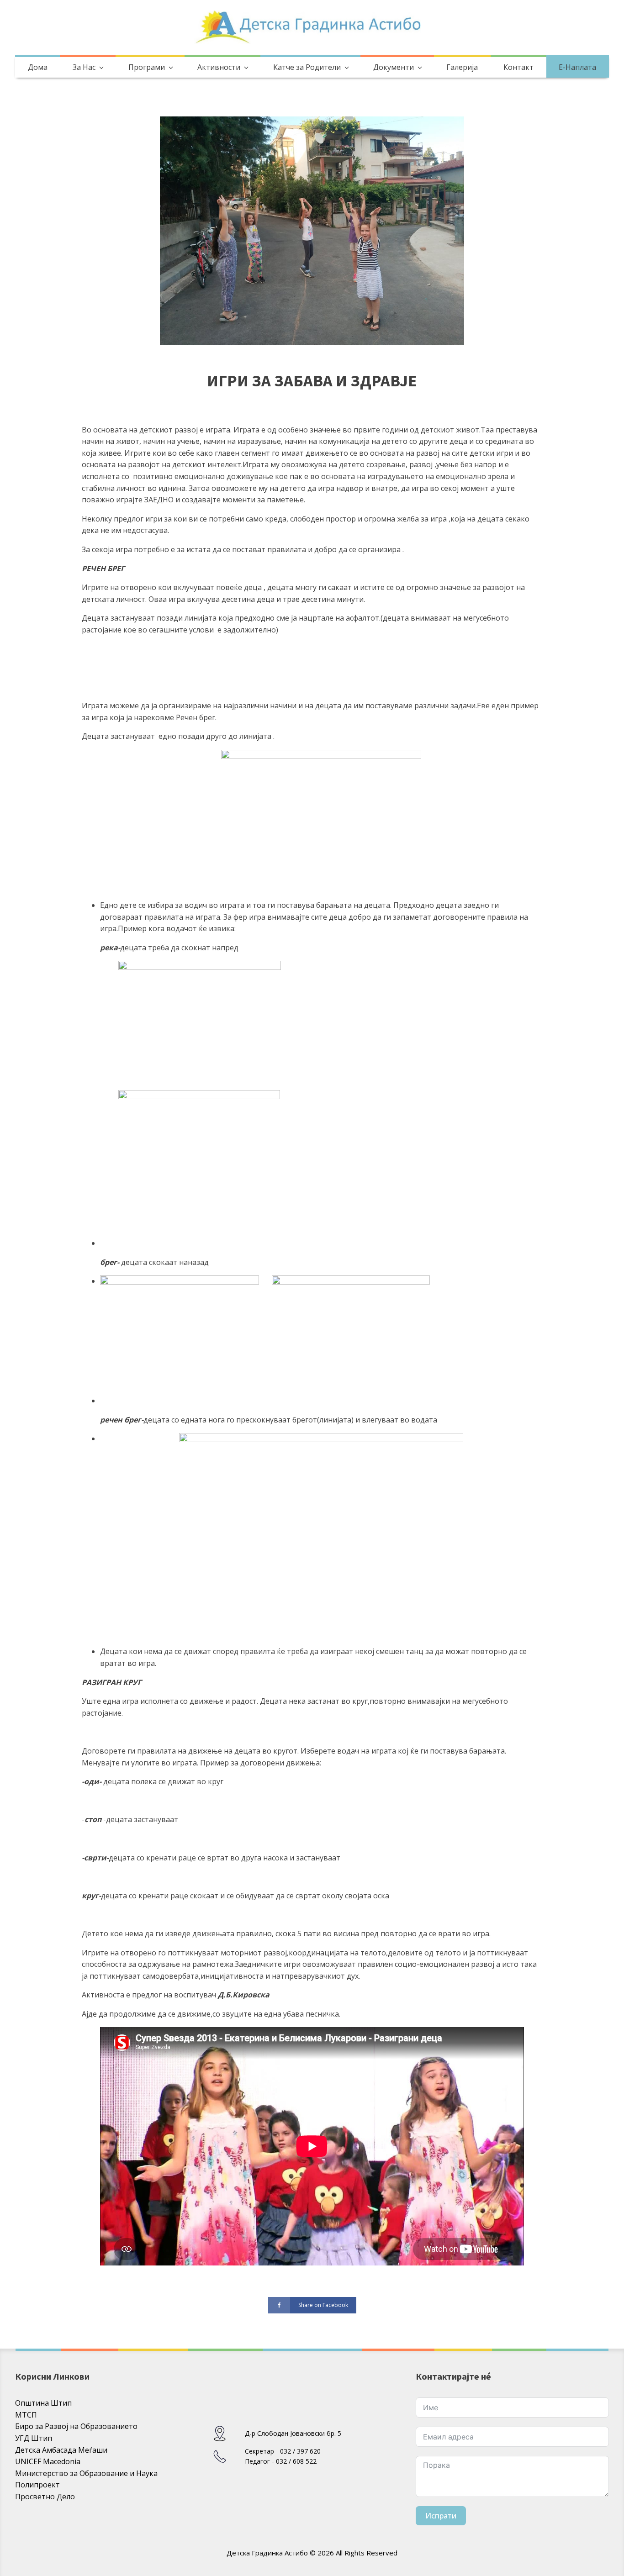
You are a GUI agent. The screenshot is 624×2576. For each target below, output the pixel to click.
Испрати (441, 2516)
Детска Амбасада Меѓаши (61, 2450)
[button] (87, 68)
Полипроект (37, 2485)
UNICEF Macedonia (48, 2461)
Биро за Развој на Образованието (76, 2426)
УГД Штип (34, 2438)
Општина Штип (43, 2403)
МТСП (26, 2415)
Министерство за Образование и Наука (86, 2473)
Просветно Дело (45, 2497)
